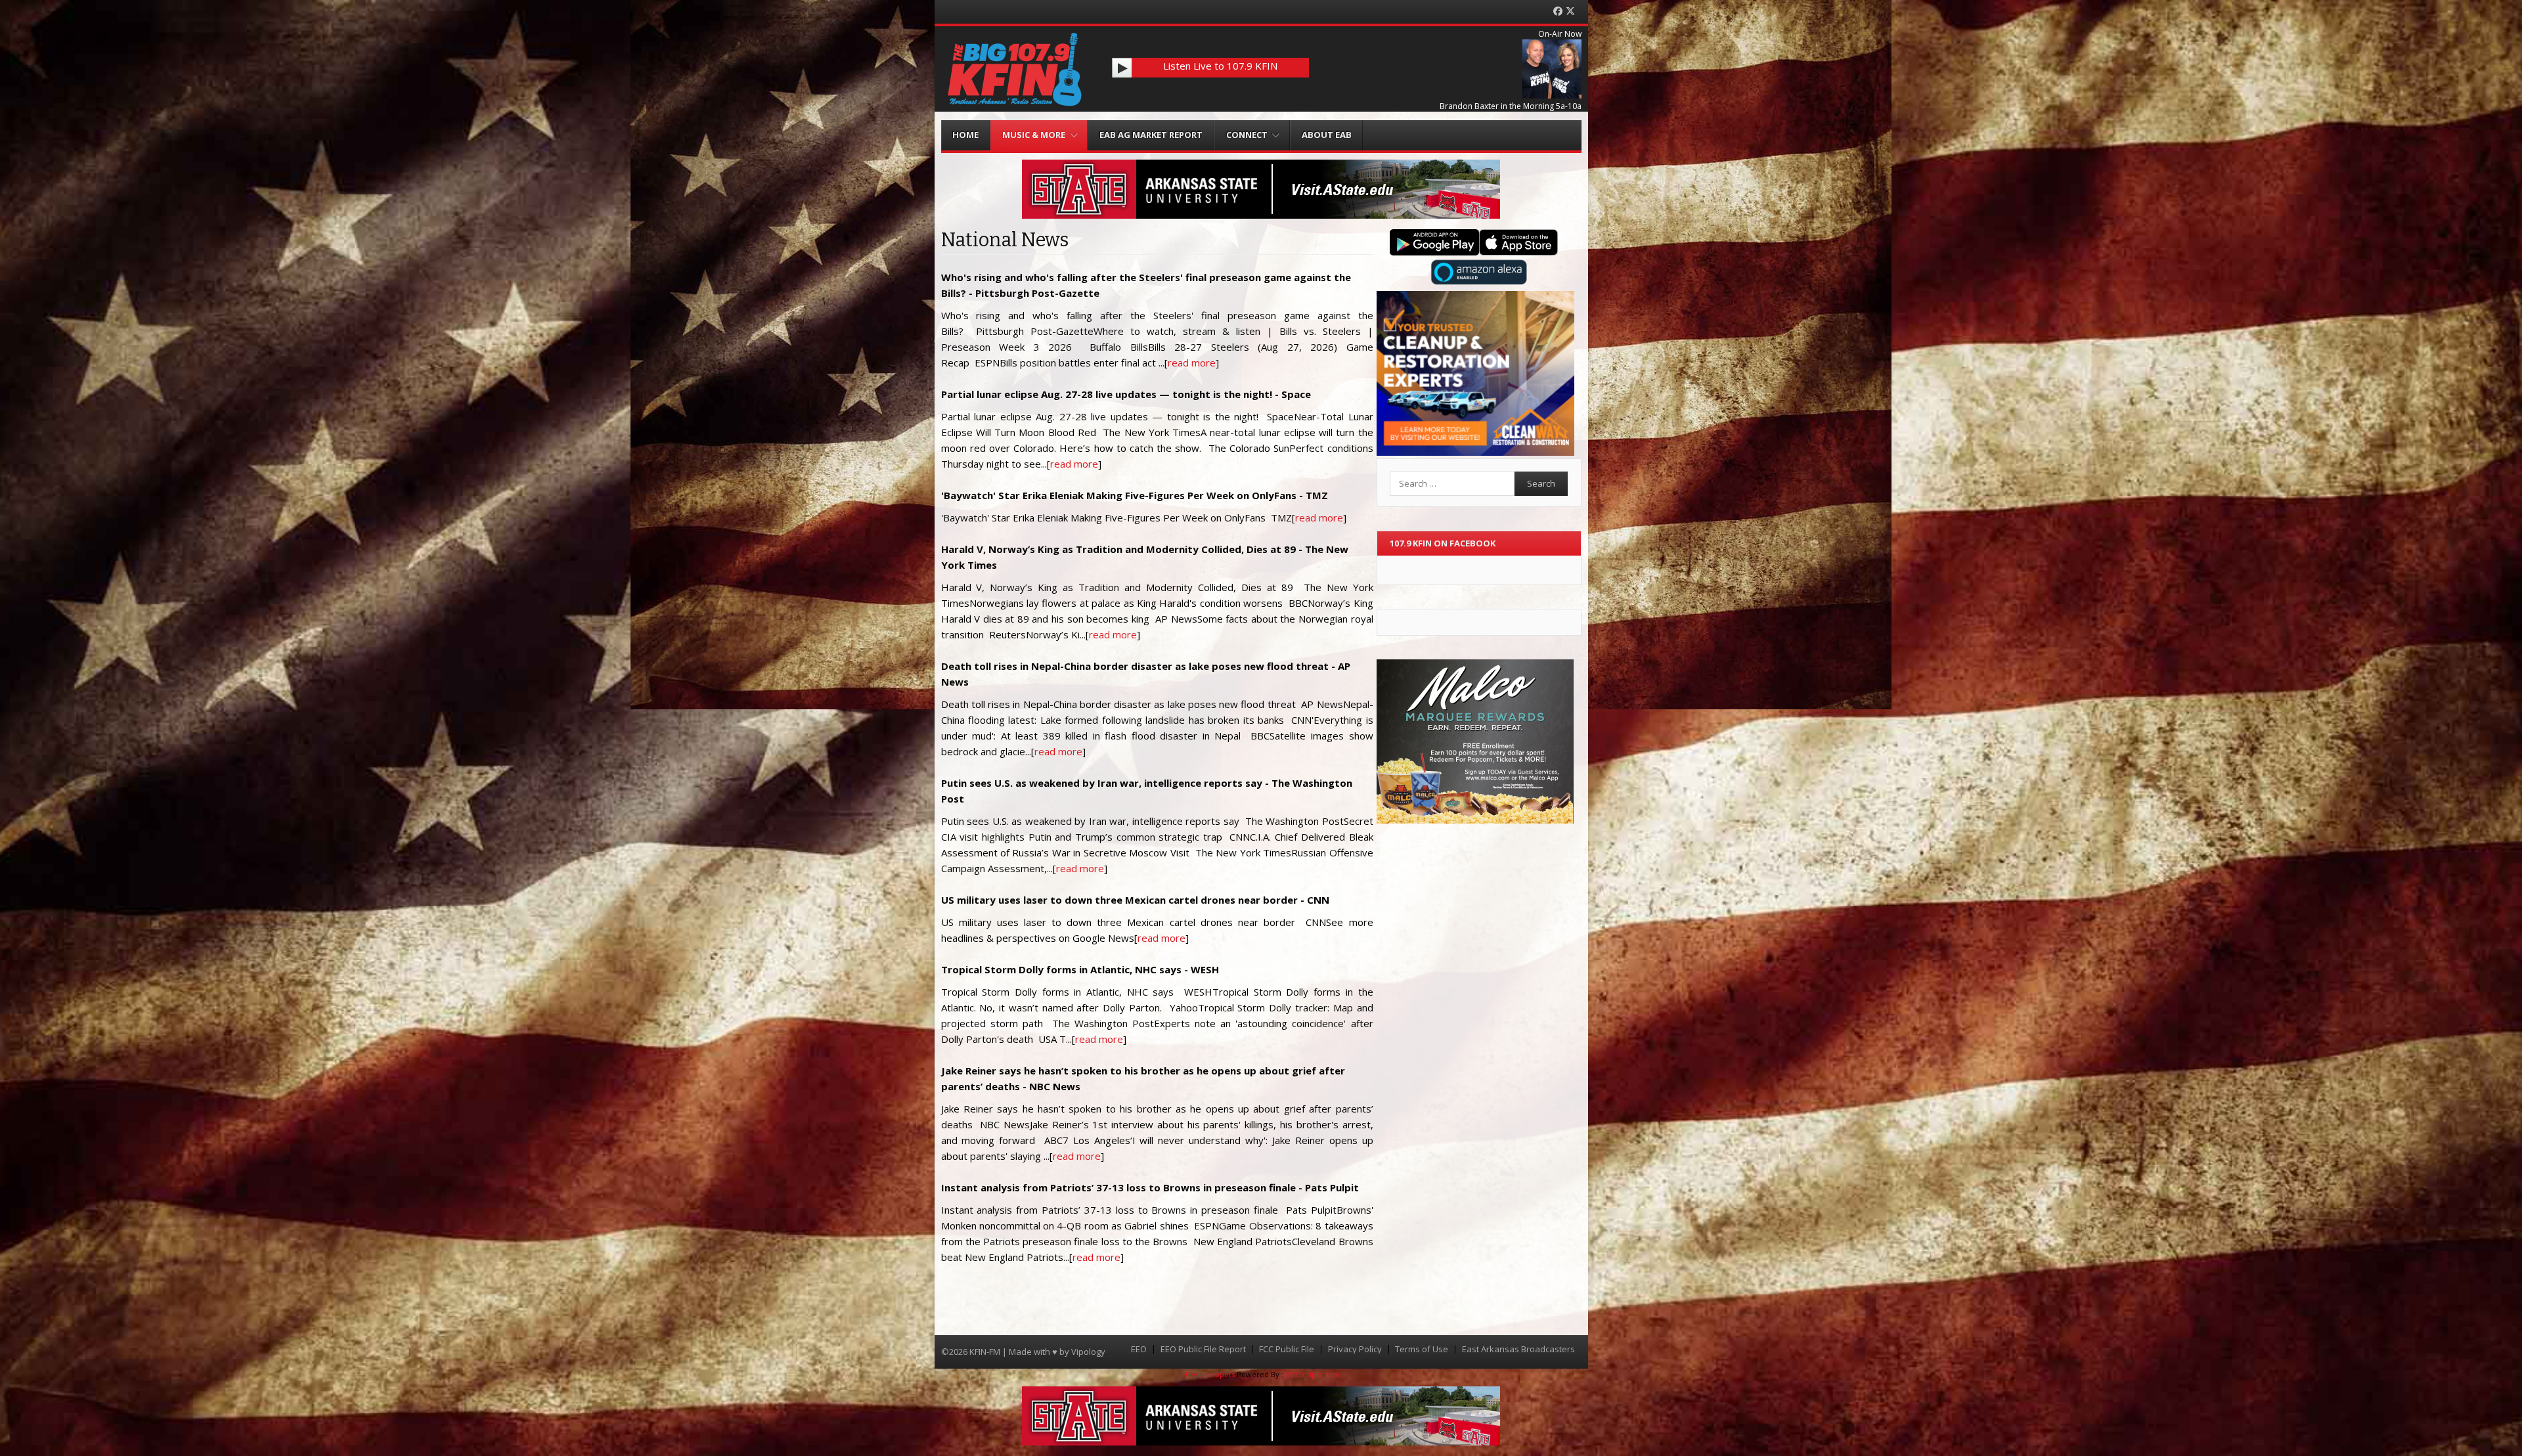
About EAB (1327, 135)
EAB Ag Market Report (1151, 135)
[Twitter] (1570, 11)
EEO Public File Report (1203, 1349)
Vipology (1088, 1352)
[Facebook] (1558, 11)
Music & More (1034, 135)
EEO (1139, 1349)
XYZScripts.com (1313, 1374)
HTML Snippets (1208, 1374)
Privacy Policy (1355, 1349)
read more (1192, 363)
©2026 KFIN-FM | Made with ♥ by (1006, 1352)
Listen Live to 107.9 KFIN (1220, 66)
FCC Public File (1287, 1349)
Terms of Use (1422, 1349)
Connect (1247, 135)
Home (965, 135)
